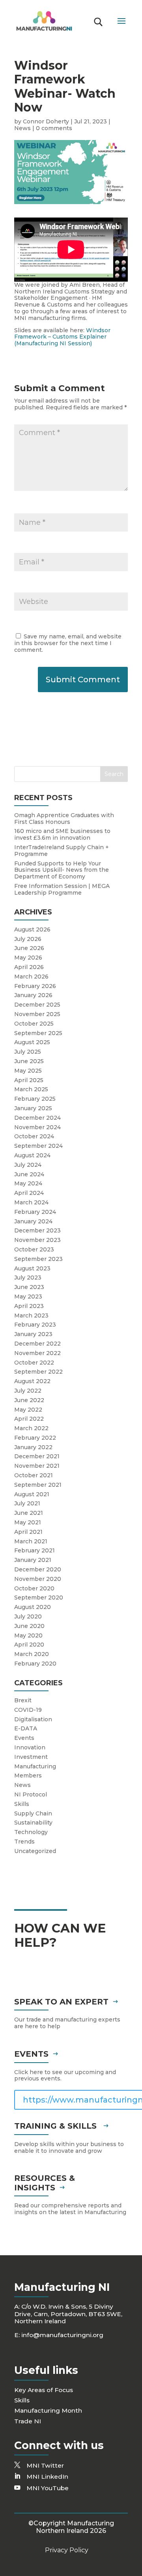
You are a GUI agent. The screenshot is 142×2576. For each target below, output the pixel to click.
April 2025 (29, 1080)
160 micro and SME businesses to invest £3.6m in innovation (62, 834)
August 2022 (32, 1381)
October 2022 (34, 1363)
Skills (22, 1804)
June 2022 (29, 1400)
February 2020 (35, 1664)
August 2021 (32, 1494)
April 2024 (29, 1193)
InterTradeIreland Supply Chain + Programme (62, 851)
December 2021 (37, 1456)
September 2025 (38, 1033)
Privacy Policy (67, 2550)
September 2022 (38, 1372)
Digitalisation (33, 1719)
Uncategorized (35, 1851)
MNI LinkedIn (47, 2477)
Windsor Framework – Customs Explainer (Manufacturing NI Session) (62, 337)
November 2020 (38, 1579)
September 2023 (38, 1259)
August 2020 (33, 1607)
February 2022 (35, 1438)
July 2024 (28, 1165)
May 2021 (28, 1522)
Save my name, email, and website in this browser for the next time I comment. (68, 643)
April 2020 (29, 1645)
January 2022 (33, 1447)
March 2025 (31, 1089)
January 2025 (33, 1108)
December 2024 (37, 1118)
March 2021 (31, 1541)
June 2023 (29, 1287)
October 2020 (34, 1588)
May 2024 (28, 1183)
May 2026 (28, 958)
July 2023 (28, 1278)
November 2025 (37, 1014)
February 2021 (35, 1550)
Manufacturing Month (48, 2410)
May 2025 (28, 1071)
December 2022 (37, 1344)
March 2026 (31, 977)
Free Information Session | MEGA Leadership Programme (62, 889)
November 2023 (37, 1240)
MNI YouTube (48, 2488)
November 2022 (37, 1353)
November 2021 (37, 1466)
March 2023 (31, 1315)
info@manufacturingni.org (62, 2335)
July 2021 (27, 1503)
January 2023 (33, 1334)
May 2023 (28, 1297)
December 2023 (37, 1230)
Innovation (30, 1747)
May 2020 (28, 1635)
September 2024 (38, 1146)
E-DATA (26, 1728)
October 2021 (34, 1475)
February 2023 (35, 1325)
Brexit (23, 1700)
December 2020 (38, 1569)
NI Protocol (31, 1794)
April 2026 (29, 967)
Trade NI (28, 2421)
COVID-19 (28, 1710)
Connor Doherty (46, 121)
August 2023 (32, 1268)
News (22, 128)
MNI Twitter (45, 2465)
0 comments (54, 128)
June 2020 (29, 1626)
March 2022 (31, 1428)
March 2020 (32, 1654)
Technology (31, 1832)
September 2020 (39, 1597)
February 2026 (35, 986)
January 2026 (33, 995)
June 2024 (29, 1174)
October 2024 (34, 1136)
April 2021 (28, 1532)
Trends (24, 1842)
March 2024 (31, 1202)
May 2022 (28, 1410)
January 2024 (33, 1221)
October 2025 (34, 1024)
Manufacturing (35, 1766)
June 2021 (29, 1513)
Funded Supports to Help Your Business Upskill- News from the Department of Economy (62, 870)
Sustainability (33, 1823)
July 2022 (28, 1391)
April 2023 (29, 1306)
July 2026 (28, 939)
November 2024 (37, 1127)
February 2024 (35, 1212)
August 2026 (32, 929)
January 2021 (33, 1560)
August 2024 (32, 1155)
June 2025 (29, 1061)
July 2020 (28, 1616)
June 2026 (29, 948)
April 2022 (29, 1419)
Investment (31, 1757)
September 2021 (38, 1485)
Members (28, 1775)
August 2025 (32, 1042)
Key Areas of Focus (44, 2390)
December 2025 (37, 1005)
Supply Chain (33, 1813)
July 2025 (28, 1052)
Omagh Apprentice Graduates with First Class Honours (64, 819)
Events (24, 1738)
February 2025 (35, 1099)
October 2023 (34, 1249)
